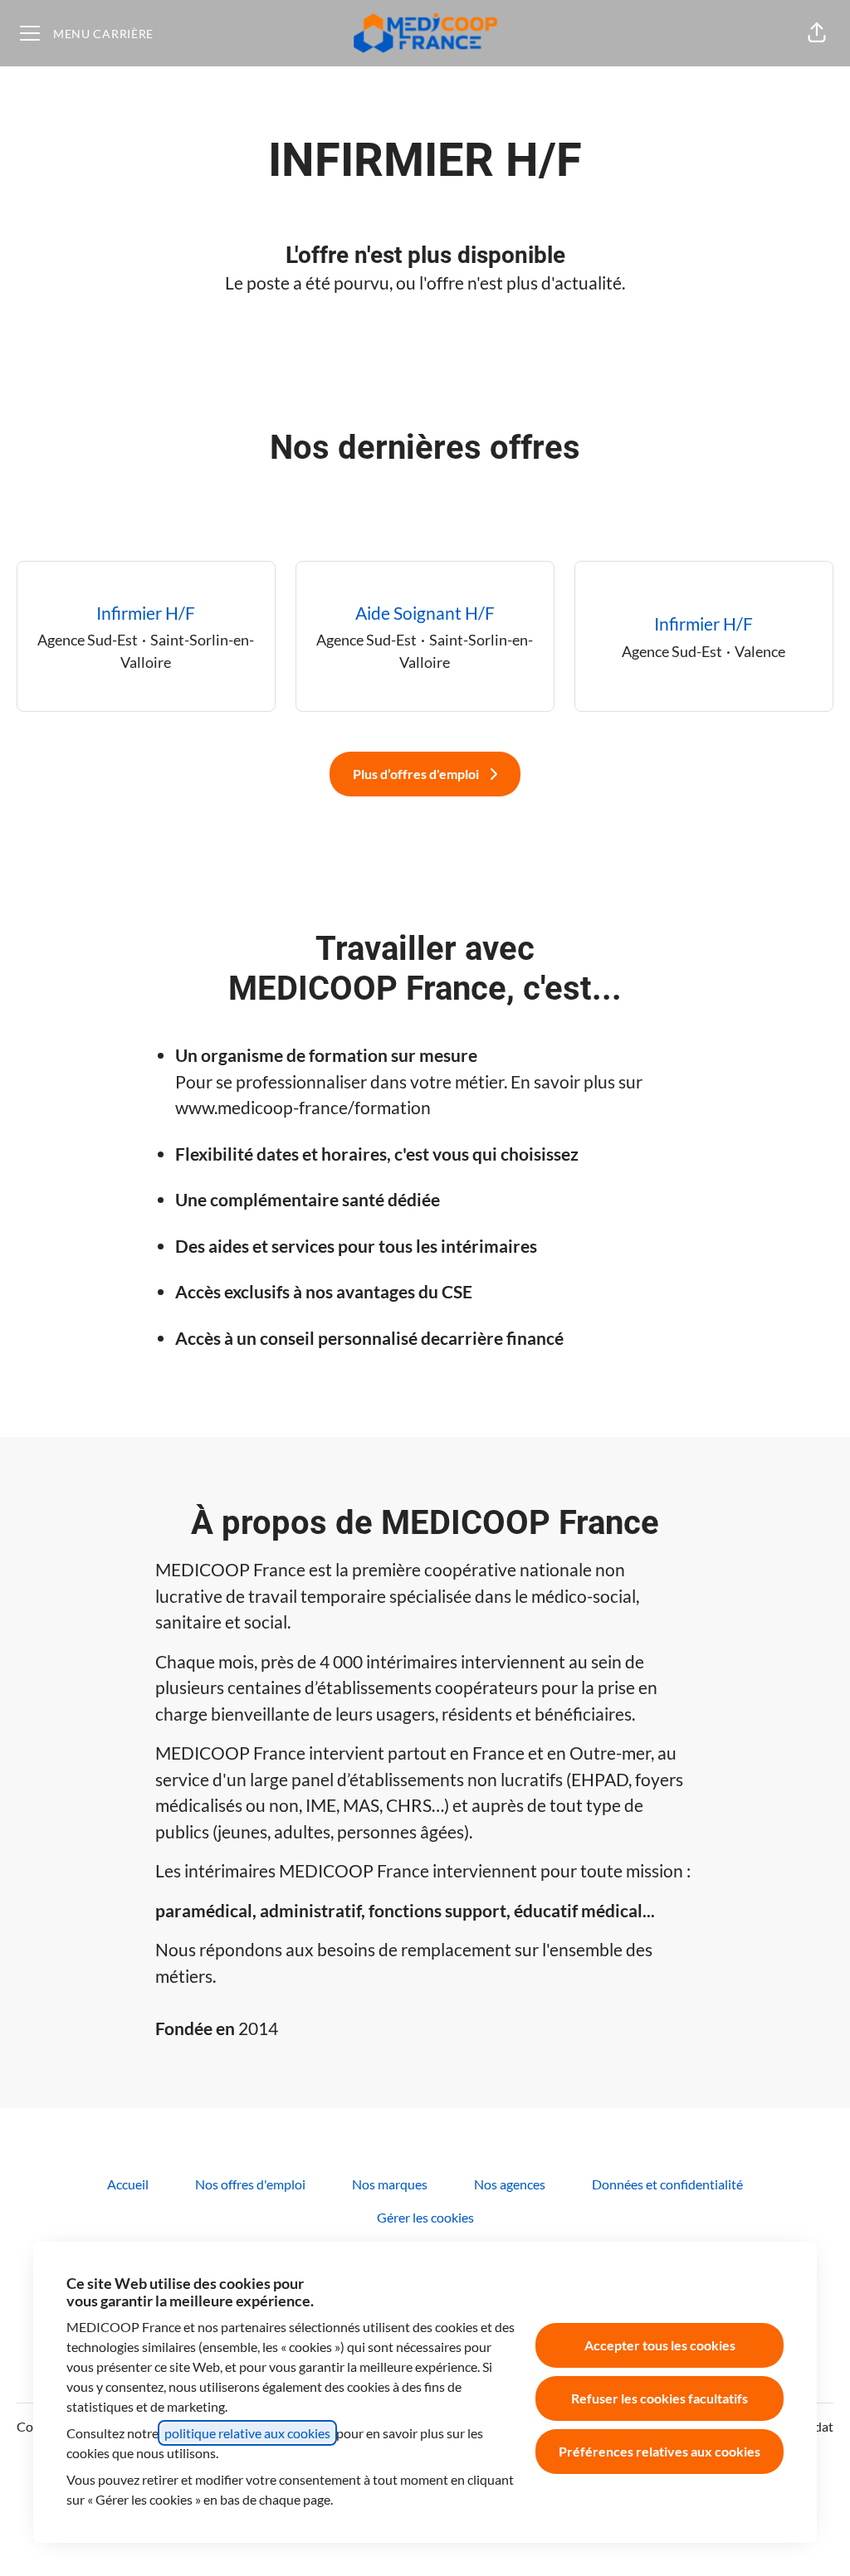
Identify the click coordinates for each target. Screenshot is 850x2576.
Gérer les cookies (425, 2217)
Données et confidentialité (667, 2184)
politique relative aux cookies (247, 2433)
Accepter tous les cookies (660, 2345)
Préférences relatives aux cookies (659, 2451)
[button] (817, 33)
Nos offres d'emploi (250, 2184)
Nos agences (510, 2184)
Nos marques (390, 2184)
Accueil (128, 2184)
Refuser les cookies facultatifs (659, 2398)
